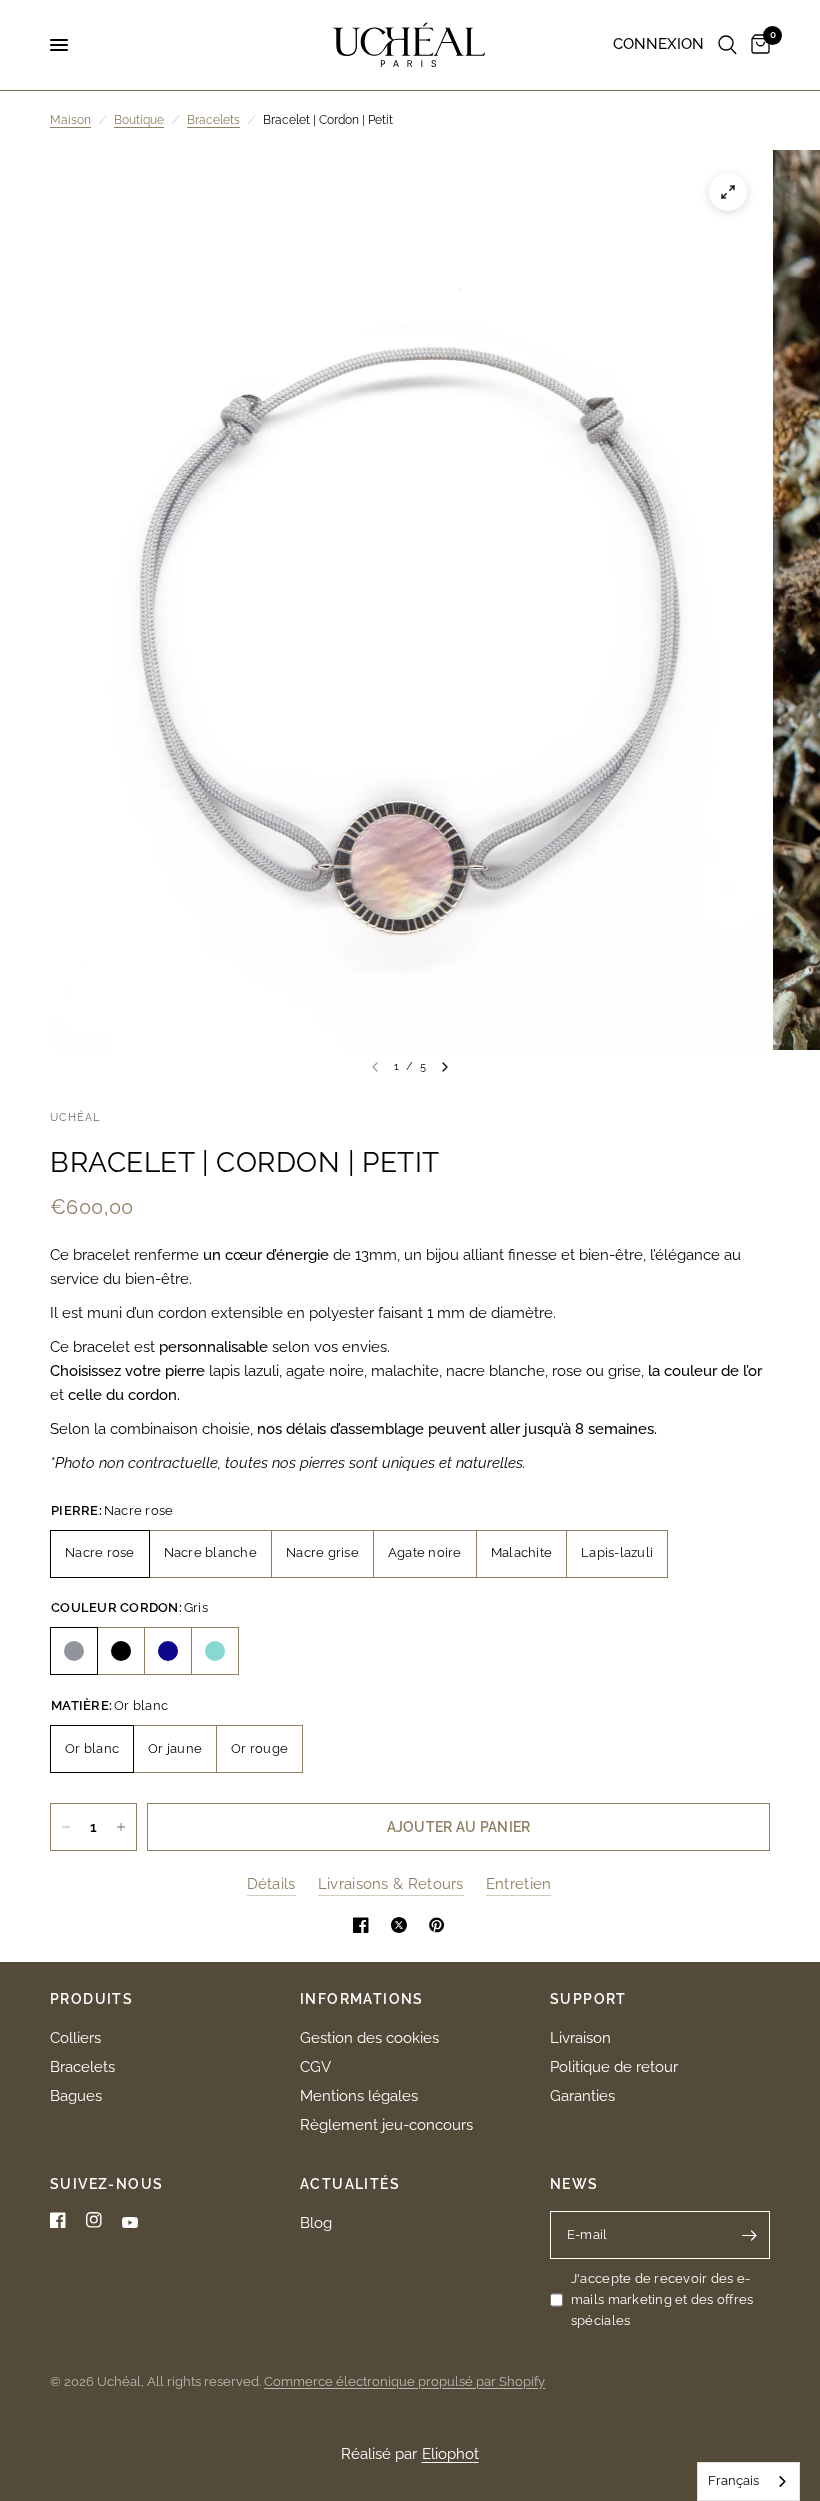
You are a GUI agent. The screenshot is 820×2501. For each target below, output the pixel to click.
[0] (757, 45)
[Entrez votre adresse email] (750, 2235)
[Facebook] (58, 2220)
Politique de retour (614, 2067)
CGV (315, 2067)
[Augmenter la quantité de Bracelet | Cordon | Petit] (121, 1827)
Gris (74, 1651)
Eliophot (450, 2454)
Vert (215, 1651)
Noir (121, 1651)
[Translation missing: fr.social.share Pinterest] (441, 1925)
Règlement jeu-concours (386, 2125)
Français (733, 2480)
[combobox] (748, 2481)
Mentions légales (359, 2096)
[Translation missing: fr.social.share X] (403, 1925)
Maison (70, 120)
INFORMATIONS (362, 1999)
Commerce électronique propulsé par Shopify (404, 2381)
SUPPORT (588, 1999)
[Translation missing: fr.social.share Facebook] (365, 1925)
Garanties (582, 2096)
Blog (316, 2223)
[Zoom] (728, 192)
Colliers (75, 2038)
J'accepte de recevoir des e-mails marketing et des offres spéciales (662, 2299)
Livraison (580, 2038)
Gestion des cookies (369, 2038)
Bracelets (213, 120)
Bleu (168, 1651)
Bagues (76, 2096)
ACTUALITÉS (350, 2184)
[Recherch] (727, 45)
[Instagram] (94, 2220)
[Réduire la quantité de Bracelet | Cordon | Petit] (66, 1827)
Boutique (139, 120)
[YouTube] (130, 2222)
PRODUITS (91, 1999)
